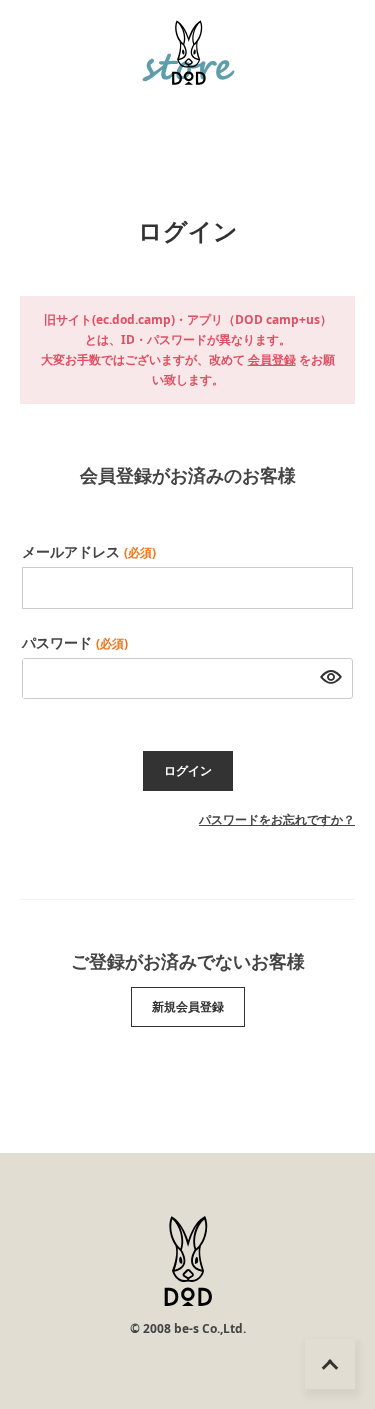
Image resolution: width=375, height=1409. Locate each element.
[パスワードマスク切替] (325, 679)
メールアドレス (89, 551)
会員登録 (272, 359)
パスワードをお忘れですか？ (277, 819)
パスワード (75, 642)
